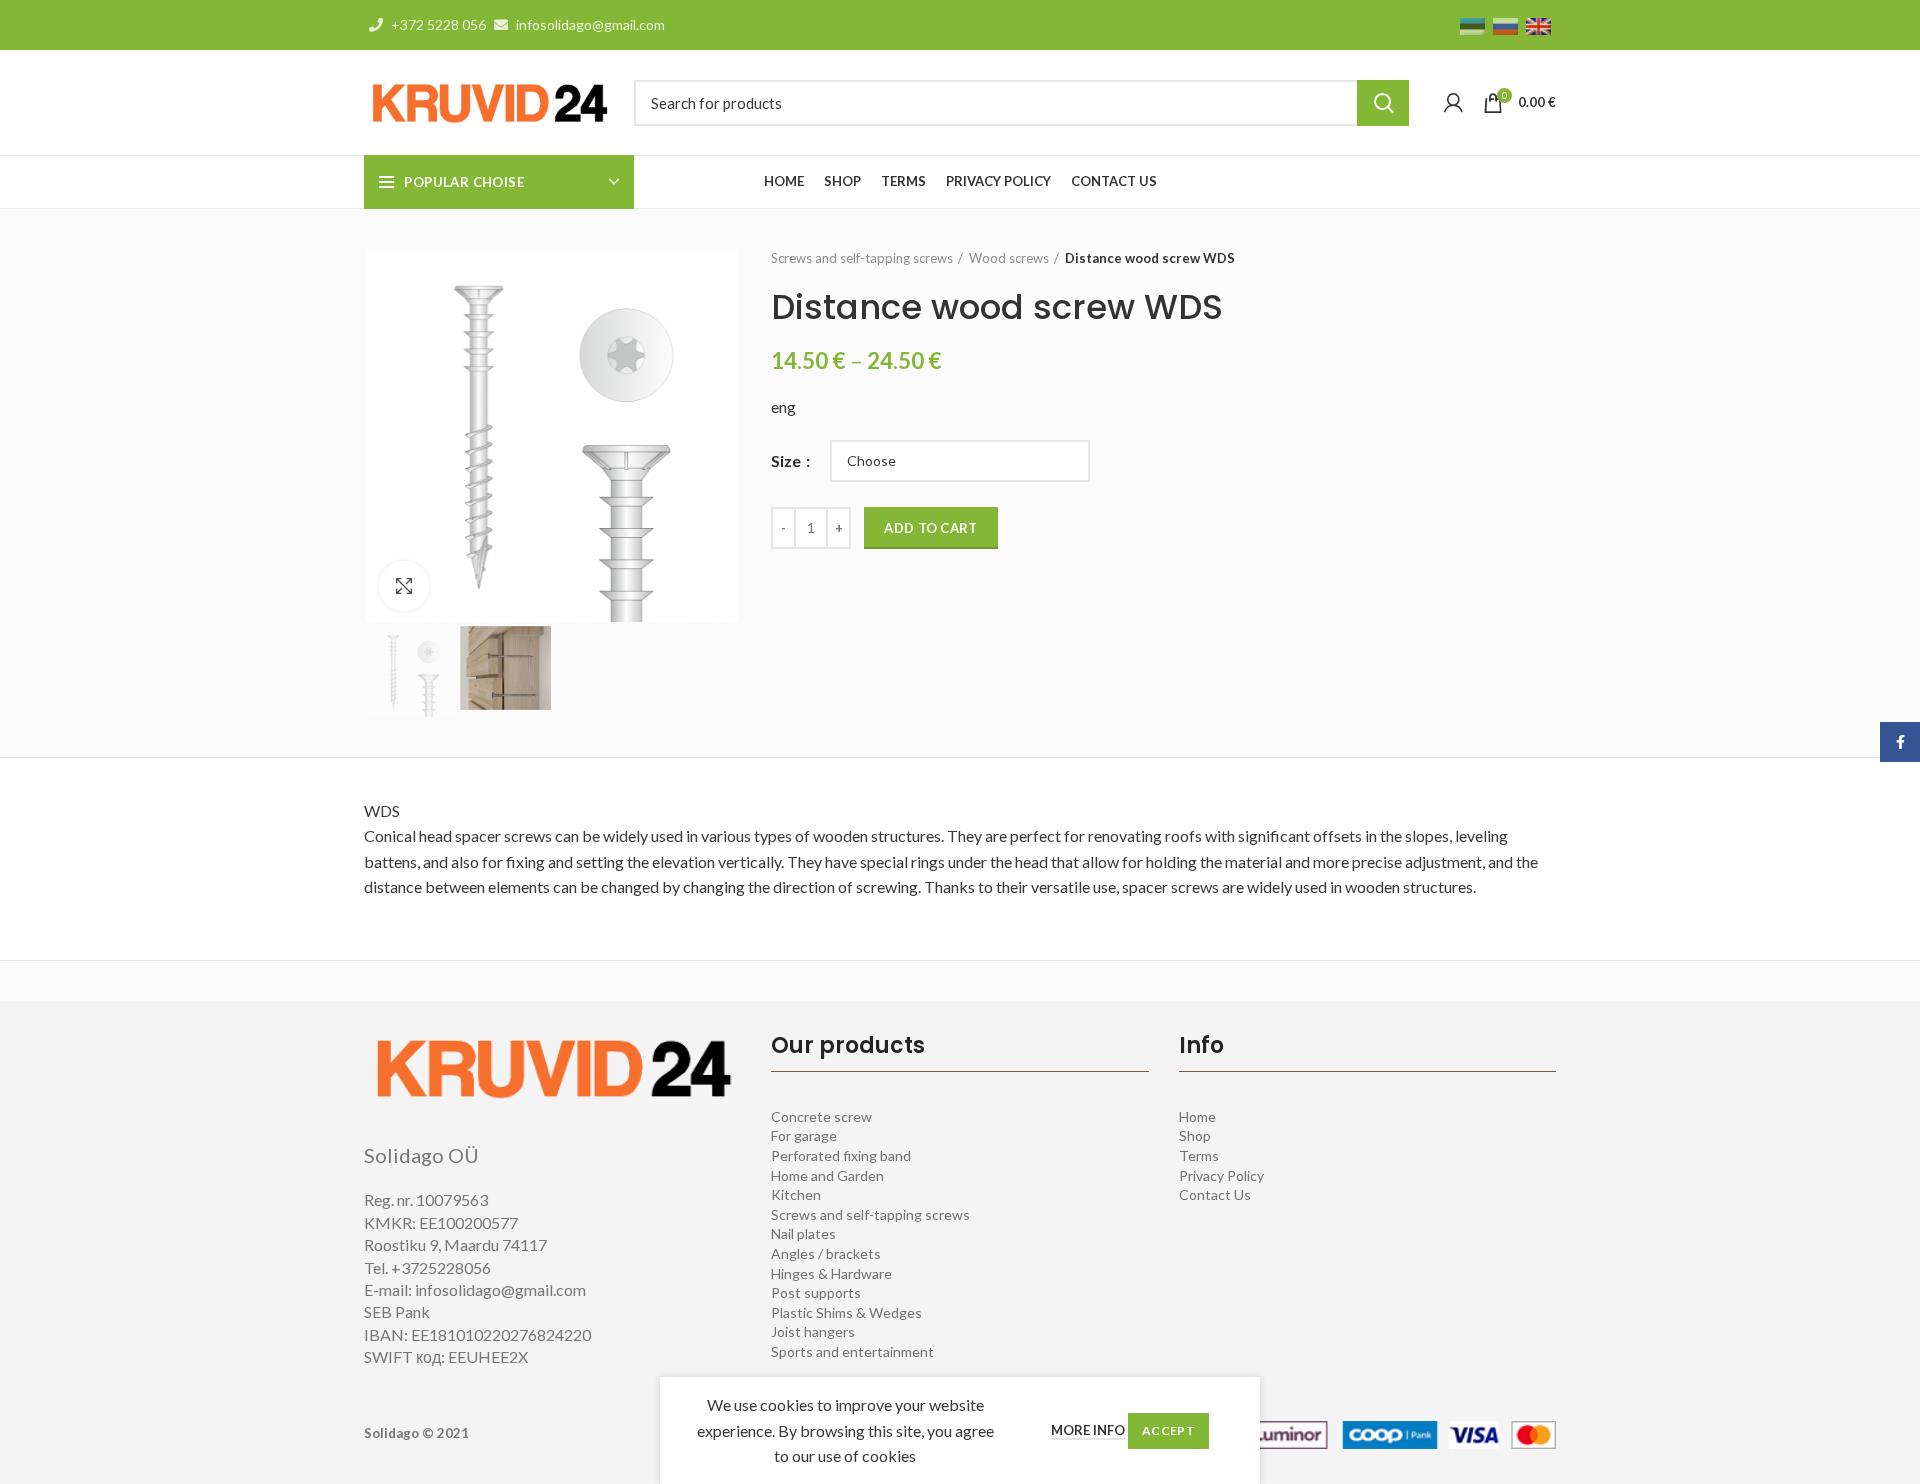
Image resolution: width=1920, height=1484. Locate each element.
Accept (1168, 1430)
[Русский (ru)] (1505, 24)
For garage (804, 1135)
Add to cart (930, 528)
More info (1088, 1430)
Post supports (816, 1292)
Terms (1199, 1155)
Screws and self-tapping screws (862, 258)
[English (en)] (1538, 24)
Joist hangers (813, 1331)
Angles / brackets (826, 1253)
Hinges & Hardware (831, 1273)
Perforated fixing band (841, 1155)
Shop (1195, 1135)
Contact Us (1215, 1194)
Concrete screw (821, 1116)
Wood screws (1009, 258)
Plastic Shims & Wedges (846, 1312)
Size (787, 460)
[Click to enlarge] (404, 586)
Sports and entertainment (852, 1351)
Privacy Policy (1221, 1175)
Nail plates (803, 1233)
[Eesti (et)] (1472, 24)
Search (1383, 103)
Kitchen (796, 1194)
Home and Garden (827, 1175)
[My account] (1453, 103)
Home (1197, 1116)
